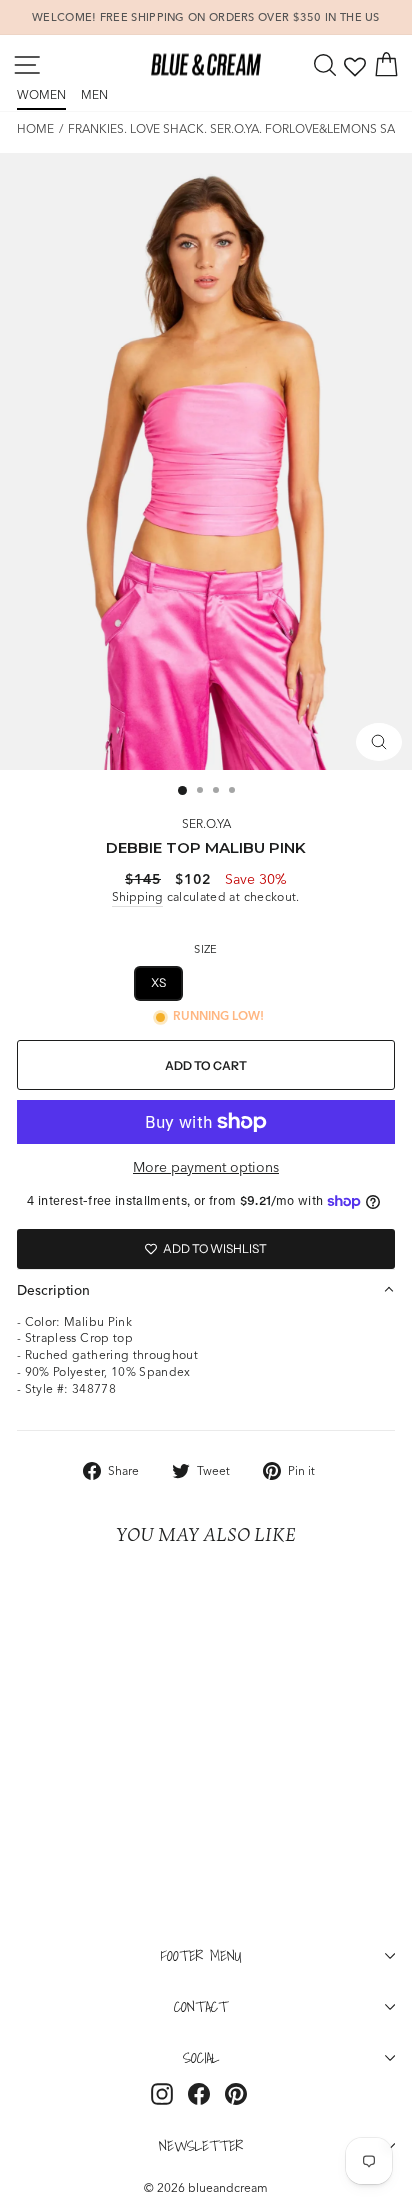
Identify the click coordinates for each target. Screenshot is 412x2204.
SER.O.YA (206, 823)
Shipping (137, 896)
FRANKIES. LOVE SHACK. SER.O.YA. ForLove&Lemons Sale (238, 128)
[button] (206, 1290)
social (201, 2057)
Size (205, 949)
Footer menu (201, 1955)
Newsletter (201, 2145)
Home (35, 128)
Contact (201, 2006)
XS (159, 982)
